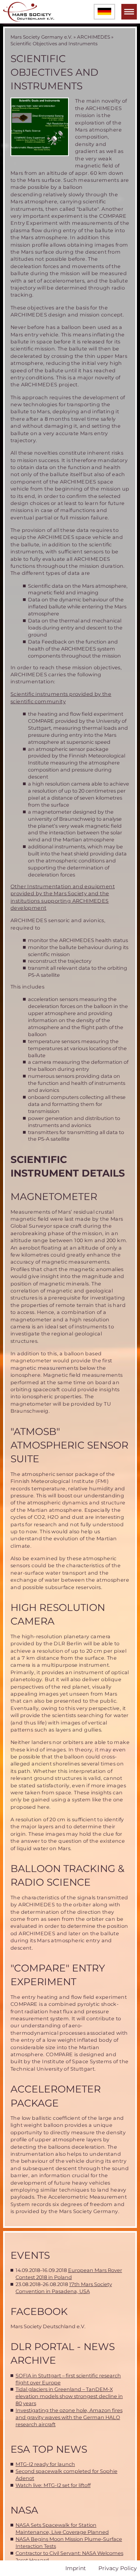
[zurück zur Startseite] (29, 12)
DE (104, 12)
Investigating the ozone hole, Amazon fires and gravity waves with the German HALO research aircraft (69, 2417)
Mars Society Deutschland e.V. (48, 2326)
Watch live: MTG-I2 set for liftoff (53, 2485)
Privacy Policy (118, 2568)
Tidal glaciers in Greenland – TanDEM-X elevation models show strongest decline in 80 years (69, 2396)
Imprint (76, 2568)
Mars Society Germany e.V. (41, 37)
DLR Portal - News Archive (63, 2353)
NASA (24, 2510)
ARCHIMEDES (94, 37)
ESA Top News (49, 2449)
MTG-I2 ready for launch (45, 2464)
